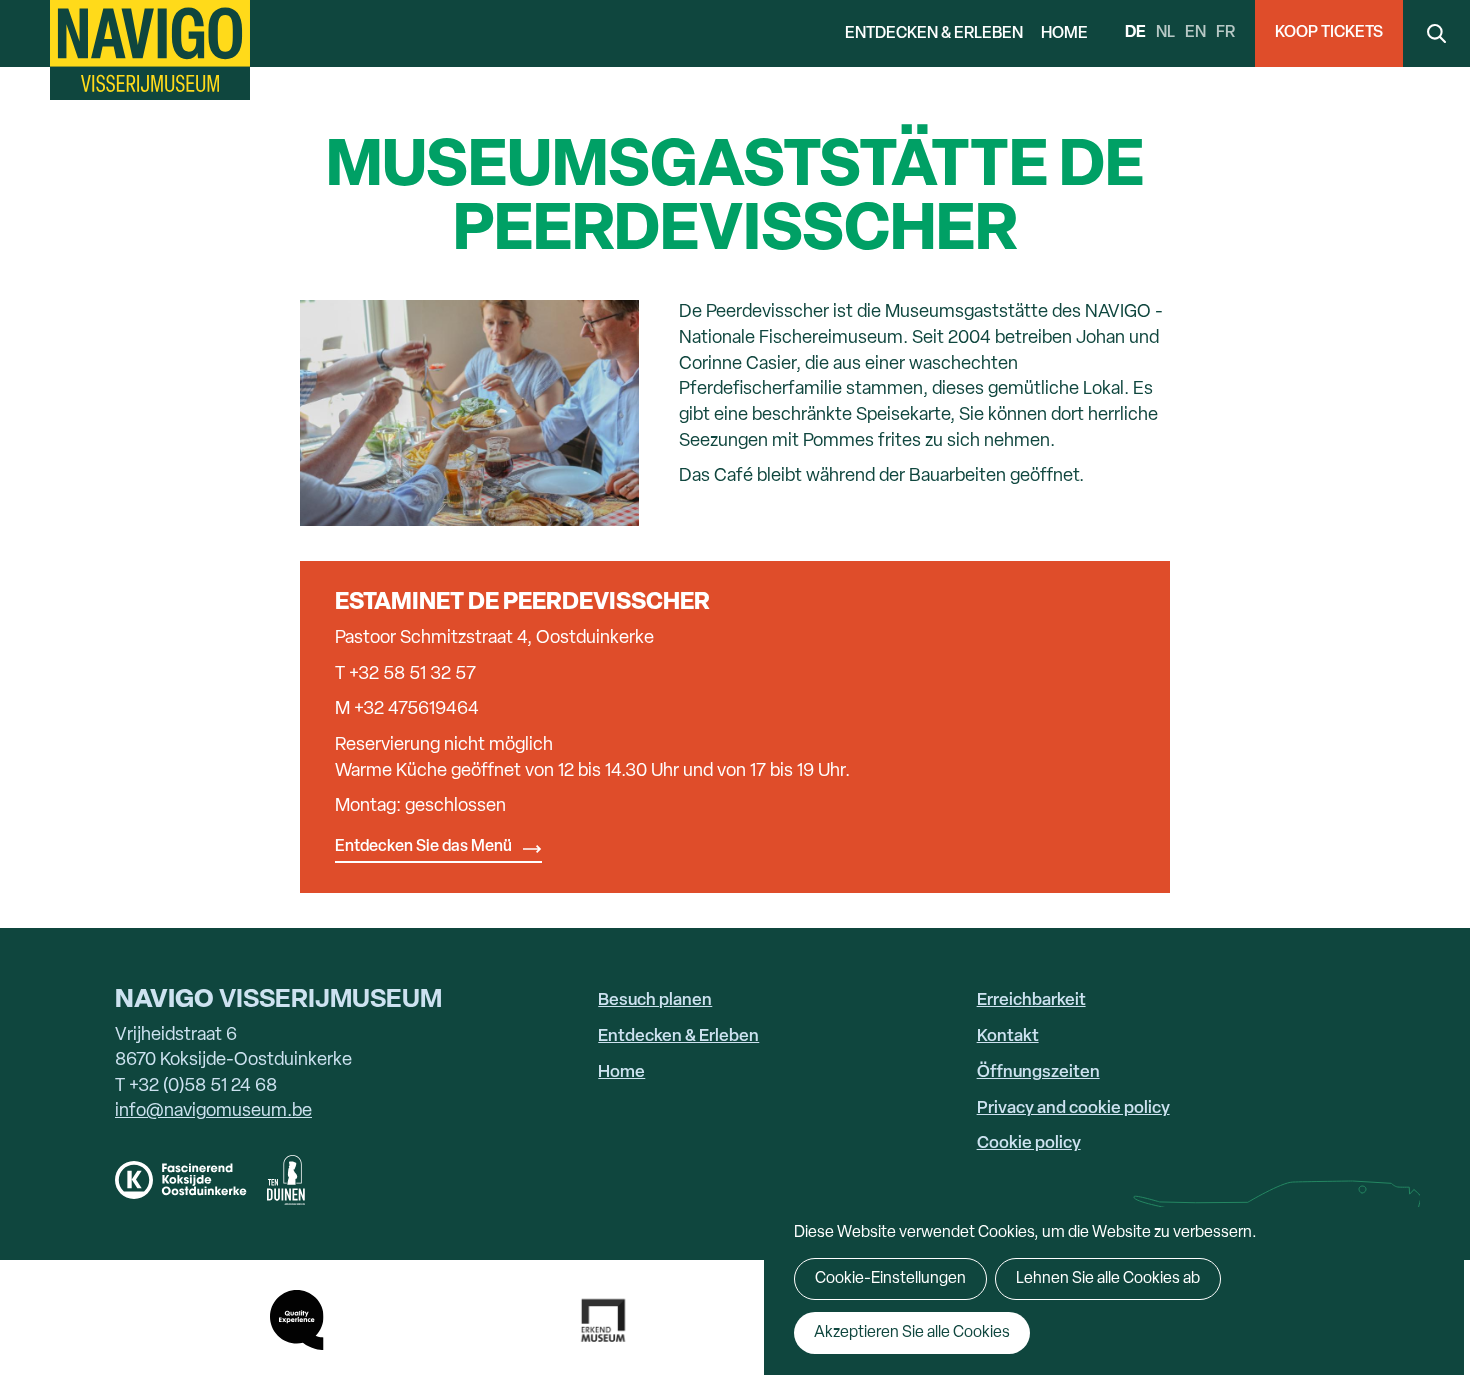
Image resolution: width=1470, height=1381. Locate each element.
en (1195, 33)
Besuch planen (655, 1000)
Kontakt (1008, 1036)
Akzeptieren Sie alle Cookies (912, 1333)
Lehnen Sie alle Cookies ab (1108, 1279)
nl (1165, 33)
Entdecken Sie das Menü (423, 847)
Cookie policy (1029, 1143)
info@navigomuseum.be (213, 1111)
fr (1225, 33)
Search (1436, 33)
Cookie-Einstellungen (890, 1279)
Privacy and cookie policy (1073, 1108)
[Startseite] (150, 50)
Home (1064, 34)
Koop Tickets (1329, 33)
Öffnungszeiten (1038, 1072)
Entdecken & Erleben (934, 34)
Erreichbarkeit (1031, 1000)
